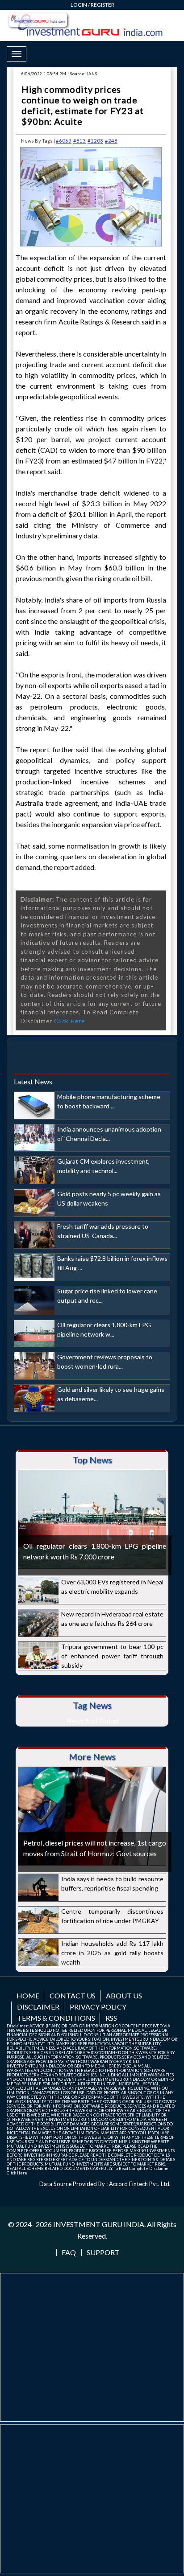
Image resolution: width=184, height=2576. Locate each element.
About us (124, 1996)
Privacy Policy (98, 2007)
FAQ (69, 2252)
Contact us (73, 1996)
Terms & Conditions (56, 2018)
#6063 (64, 141)
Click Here (69, 1021)
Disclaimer (38, 2007)
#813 (79, 141)
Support (103, 2252)
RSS (111, 2018)
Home (28, 1996)
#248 (111, 141)
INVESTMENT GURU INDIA (99, 2224)
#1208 (95, 141)
